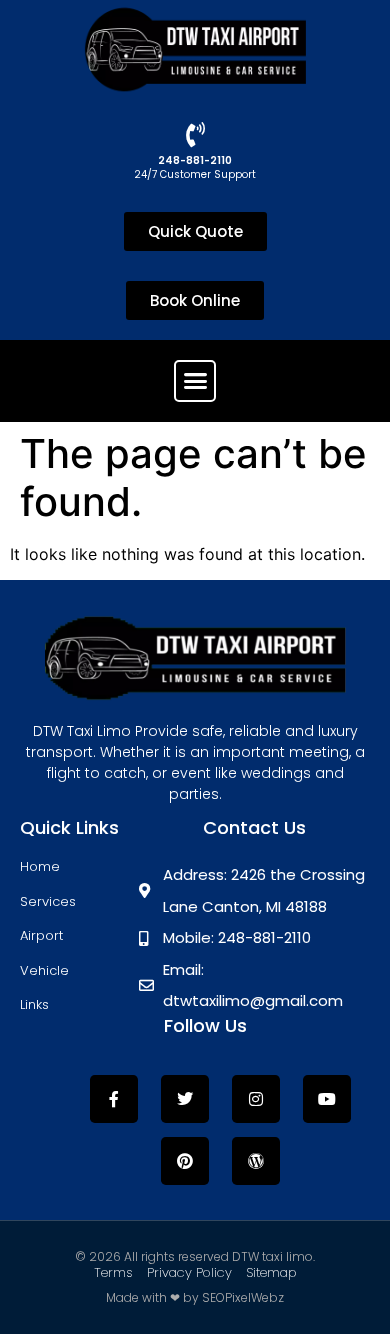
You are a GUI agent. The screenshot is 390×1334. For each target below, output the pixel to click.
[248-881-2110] (195, 134)
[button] (195, 381)
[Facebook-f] (114, 1099)
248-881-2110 (195, 160)
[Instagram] (256, 1099)
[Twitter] (185, 1099)
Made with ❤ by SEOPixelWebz (195, 1297)
